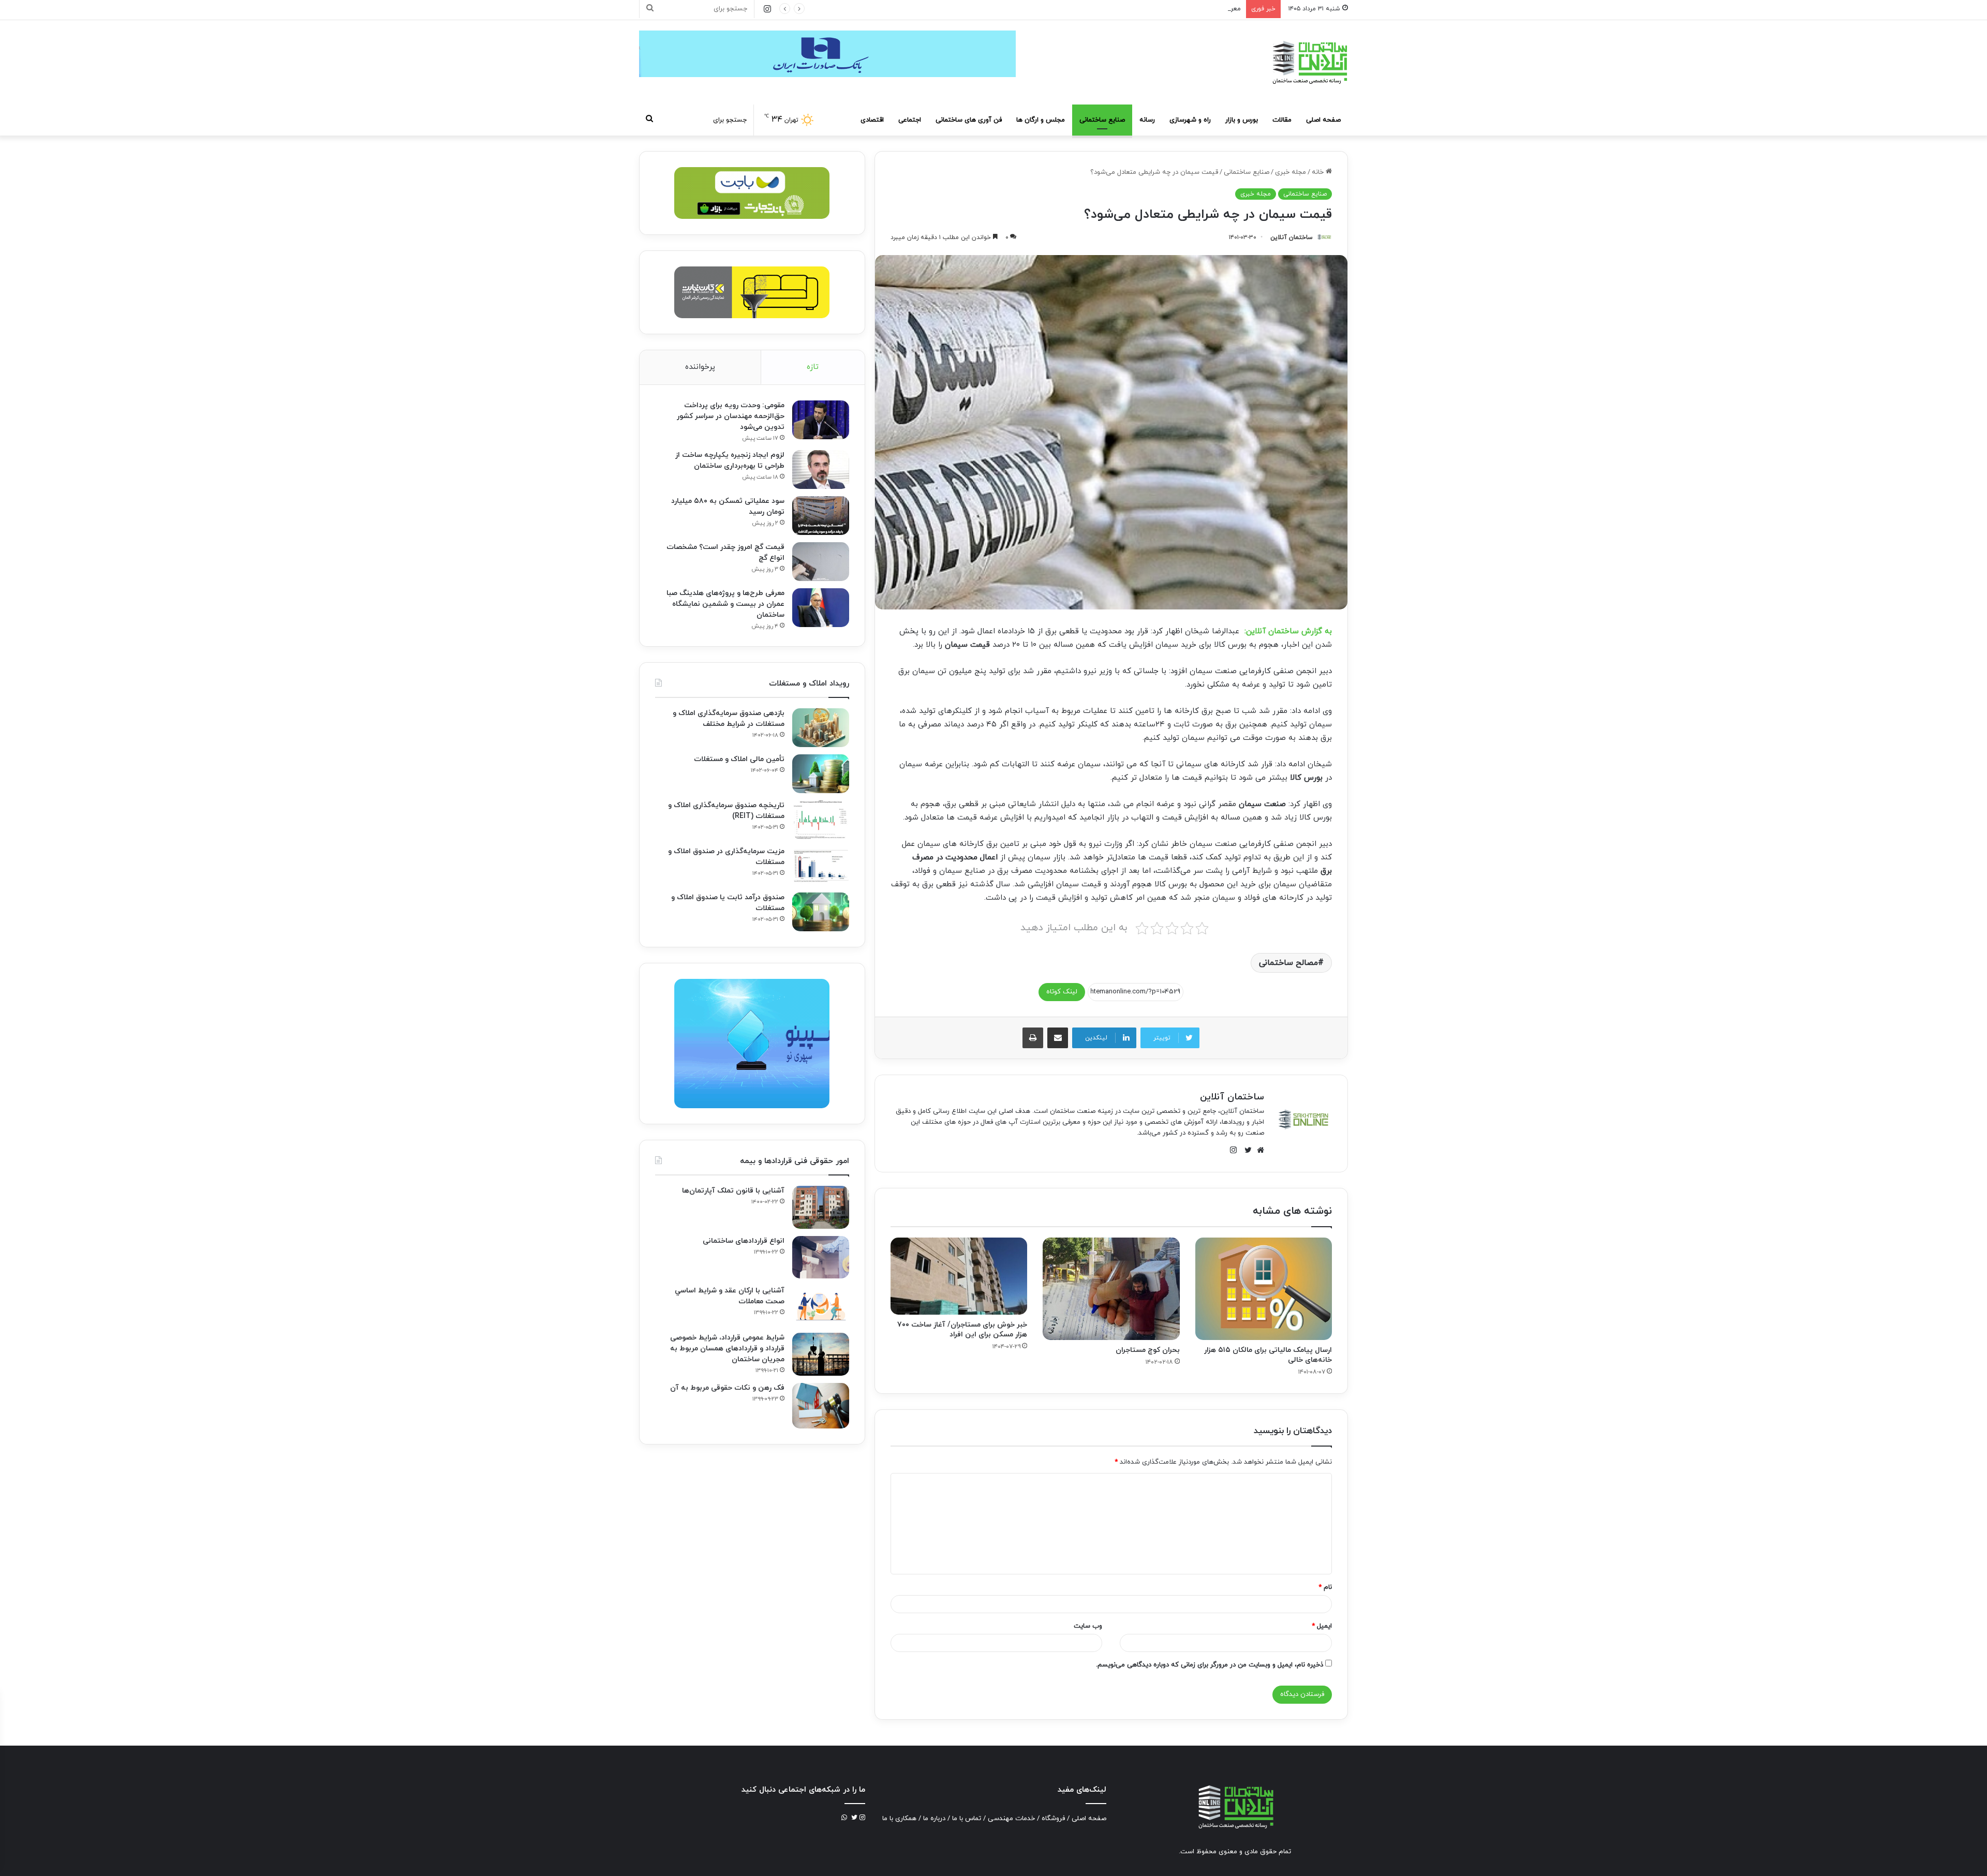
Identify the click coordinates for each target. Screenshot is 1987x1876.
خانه (1319, 172)
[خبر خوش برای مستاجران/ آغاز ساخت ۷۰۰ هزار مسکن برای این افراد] (959, 1276)
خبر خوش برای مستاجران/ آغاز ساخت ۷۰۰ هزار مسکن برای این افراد (962, 1330)
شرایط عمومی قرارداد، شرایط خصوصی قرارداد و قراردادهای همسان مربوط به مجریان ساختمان (727, 1349)
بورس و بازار (1242, 120)
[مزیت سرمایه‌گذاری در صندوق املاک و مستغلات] (821, 866)
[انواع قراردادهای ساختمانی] (821, 1257)
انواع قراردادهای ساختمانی (744, 1241)
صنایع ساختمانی (1102, 120)
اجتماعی (910, 120)
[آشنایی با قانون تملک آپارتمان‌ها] (821, 1207)
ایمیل (1322, 1626)
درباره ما (934, 1819)
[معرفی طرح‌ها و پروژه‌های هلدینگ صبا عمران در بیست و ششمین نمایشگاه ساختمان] (821, 608)
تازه (813, 367)
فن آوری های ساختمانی (969, 120)
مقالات (1282, 120)
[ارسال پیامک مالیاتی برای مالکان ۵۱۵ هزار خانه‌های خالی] (1264, 1289)
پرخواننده (700, 367)
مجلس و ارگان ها (1041, 120)
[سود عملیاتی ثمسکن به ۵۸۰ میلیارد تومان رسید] (821, 516)
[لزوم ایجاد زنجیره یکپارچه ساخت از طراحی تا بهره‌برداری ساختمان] (821, 470)
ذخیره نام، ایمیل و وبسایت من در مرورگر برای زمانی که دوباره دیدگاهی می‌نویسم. (1210, 1665)
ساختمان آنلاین (1292, 237)
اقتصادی (872, 120)
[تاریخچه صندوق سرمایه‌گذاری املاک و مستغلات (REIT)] (821, 820)
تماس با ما (967, 1819)
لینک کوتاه (1062, 992)
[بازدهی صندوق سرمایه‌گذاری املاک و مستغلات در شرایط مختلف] (821, 728)
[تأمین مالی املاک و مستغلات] (821, 774)
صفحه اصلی (1323, 120)
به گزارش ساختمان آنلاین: (1288, 631)
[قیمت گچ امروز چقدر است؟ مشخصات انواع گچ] (821, 562)
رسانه (1147, 120)
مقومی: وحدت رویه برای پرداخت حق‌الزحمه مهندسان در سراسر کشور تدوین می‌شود (731, 416)
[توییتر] (1245, 1150)
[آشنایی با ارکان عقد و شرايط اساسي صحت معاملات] (821, 1306)
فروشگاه (1053, 1819)
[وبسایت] (1258, 1150)
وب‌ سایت (1088, 1626)
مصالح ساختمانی (1288, 963)
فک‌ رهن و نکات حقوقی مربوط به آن (727, 1388)
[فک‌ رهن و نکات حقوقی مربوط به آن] (821, 1406)
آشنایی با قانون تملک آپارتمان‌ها (733, 1191)
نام (1325, 1587)
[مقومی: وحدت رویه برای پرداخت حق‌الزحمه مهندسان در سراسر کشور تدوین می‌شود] (821, 420)
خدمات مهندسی (1011, 1819)
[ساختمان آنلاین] (1309, 62)
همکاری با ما (899, 1819)
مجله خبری (1291, 172)
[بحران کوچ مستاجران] (1111, 1289)
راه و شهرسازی (1190, 120)
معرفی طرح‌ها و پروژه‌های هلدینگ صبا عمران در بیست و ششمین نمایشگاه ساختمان (1123, 9)
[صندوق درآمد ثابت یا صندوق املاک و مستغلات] (821, 912)
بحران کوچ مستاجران (1148, 1350)
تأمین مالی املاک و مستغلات (739, 759)
